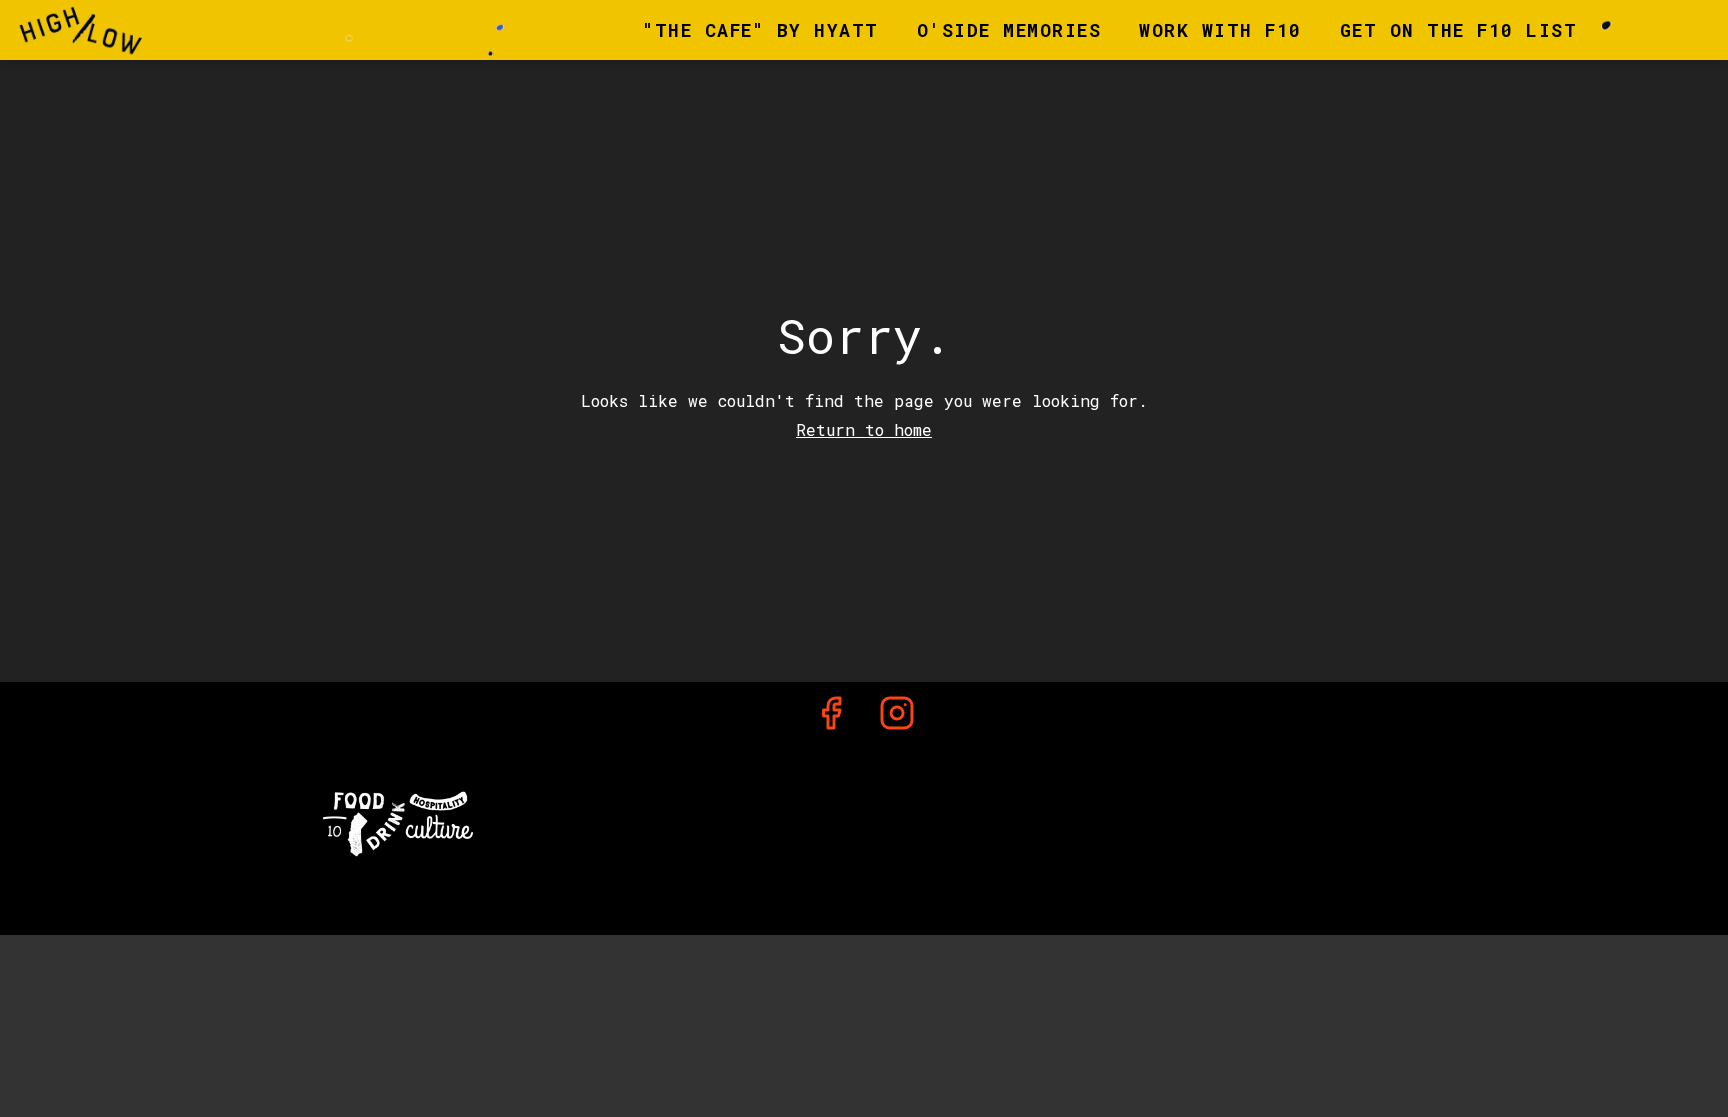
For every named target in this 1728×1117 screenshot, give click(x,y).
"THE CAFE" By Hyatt (761, 30)
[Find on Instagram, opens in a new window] (897, 717)
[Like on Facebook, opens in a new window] (831, 717)
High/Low (864, 819)
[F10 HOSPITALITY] (398, 821)
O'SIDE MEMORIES (1009, 30)
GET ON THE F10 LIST (1459, 30)
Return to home (864, 429)
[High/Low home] (106, 30)
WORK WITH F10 (1220, 30)
